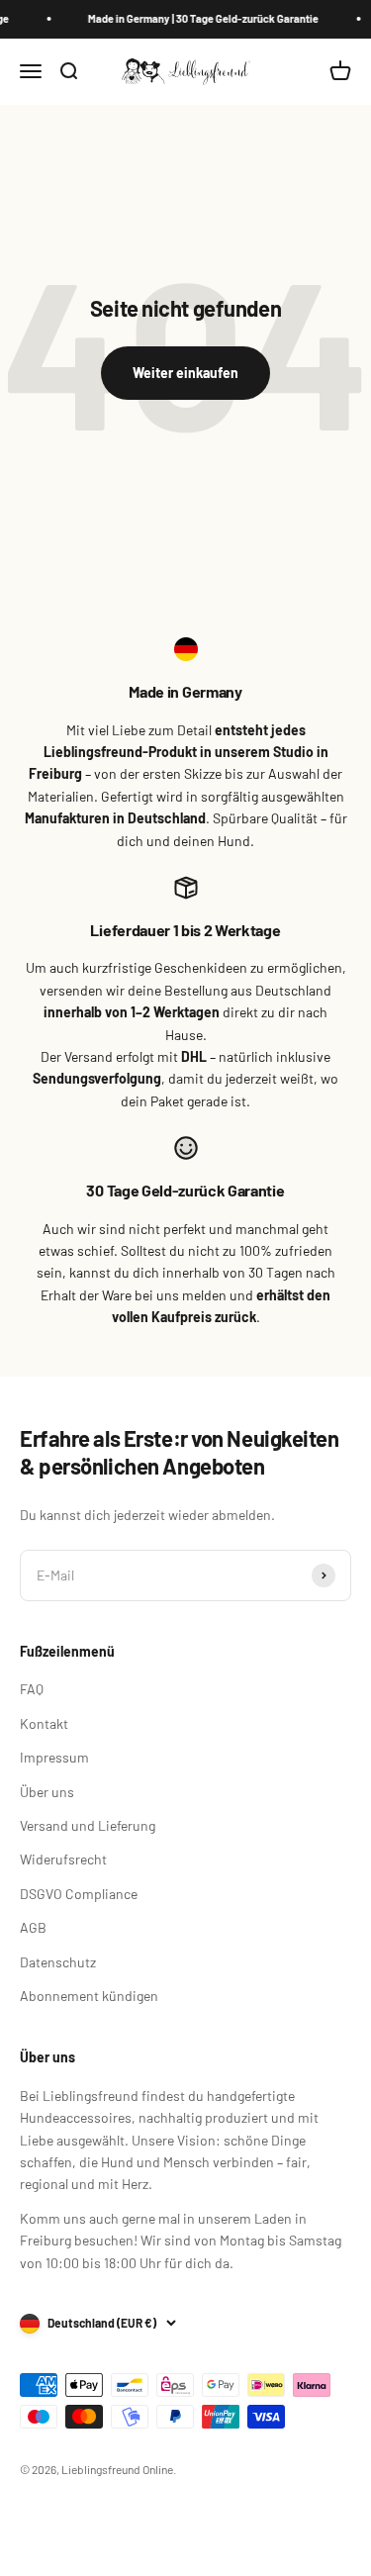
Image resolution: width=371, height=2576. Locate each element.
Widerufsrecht (63, 1859)
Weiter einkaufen (185, 373)
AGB (33, 1927)
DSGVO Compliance (79, 1894)
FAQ (32, 1689)
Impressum (54, 1757)
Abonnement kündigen (89, 1996)
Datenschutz (58, 1962)
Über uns (47, 1792)
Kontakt (44, 1723)
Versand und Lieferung (88, 1825)
